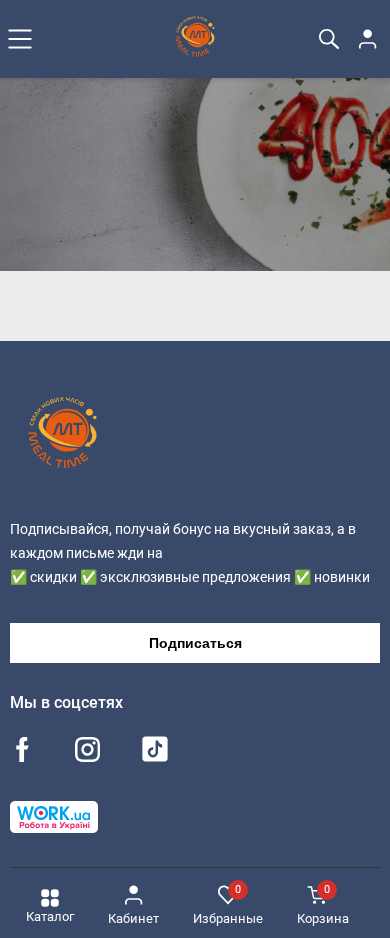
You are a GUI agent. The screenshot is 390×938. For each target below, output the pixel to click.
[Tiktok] (155, 754)
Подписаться (195, 643)
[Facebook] (22, 751)
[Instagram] (87, 751)
